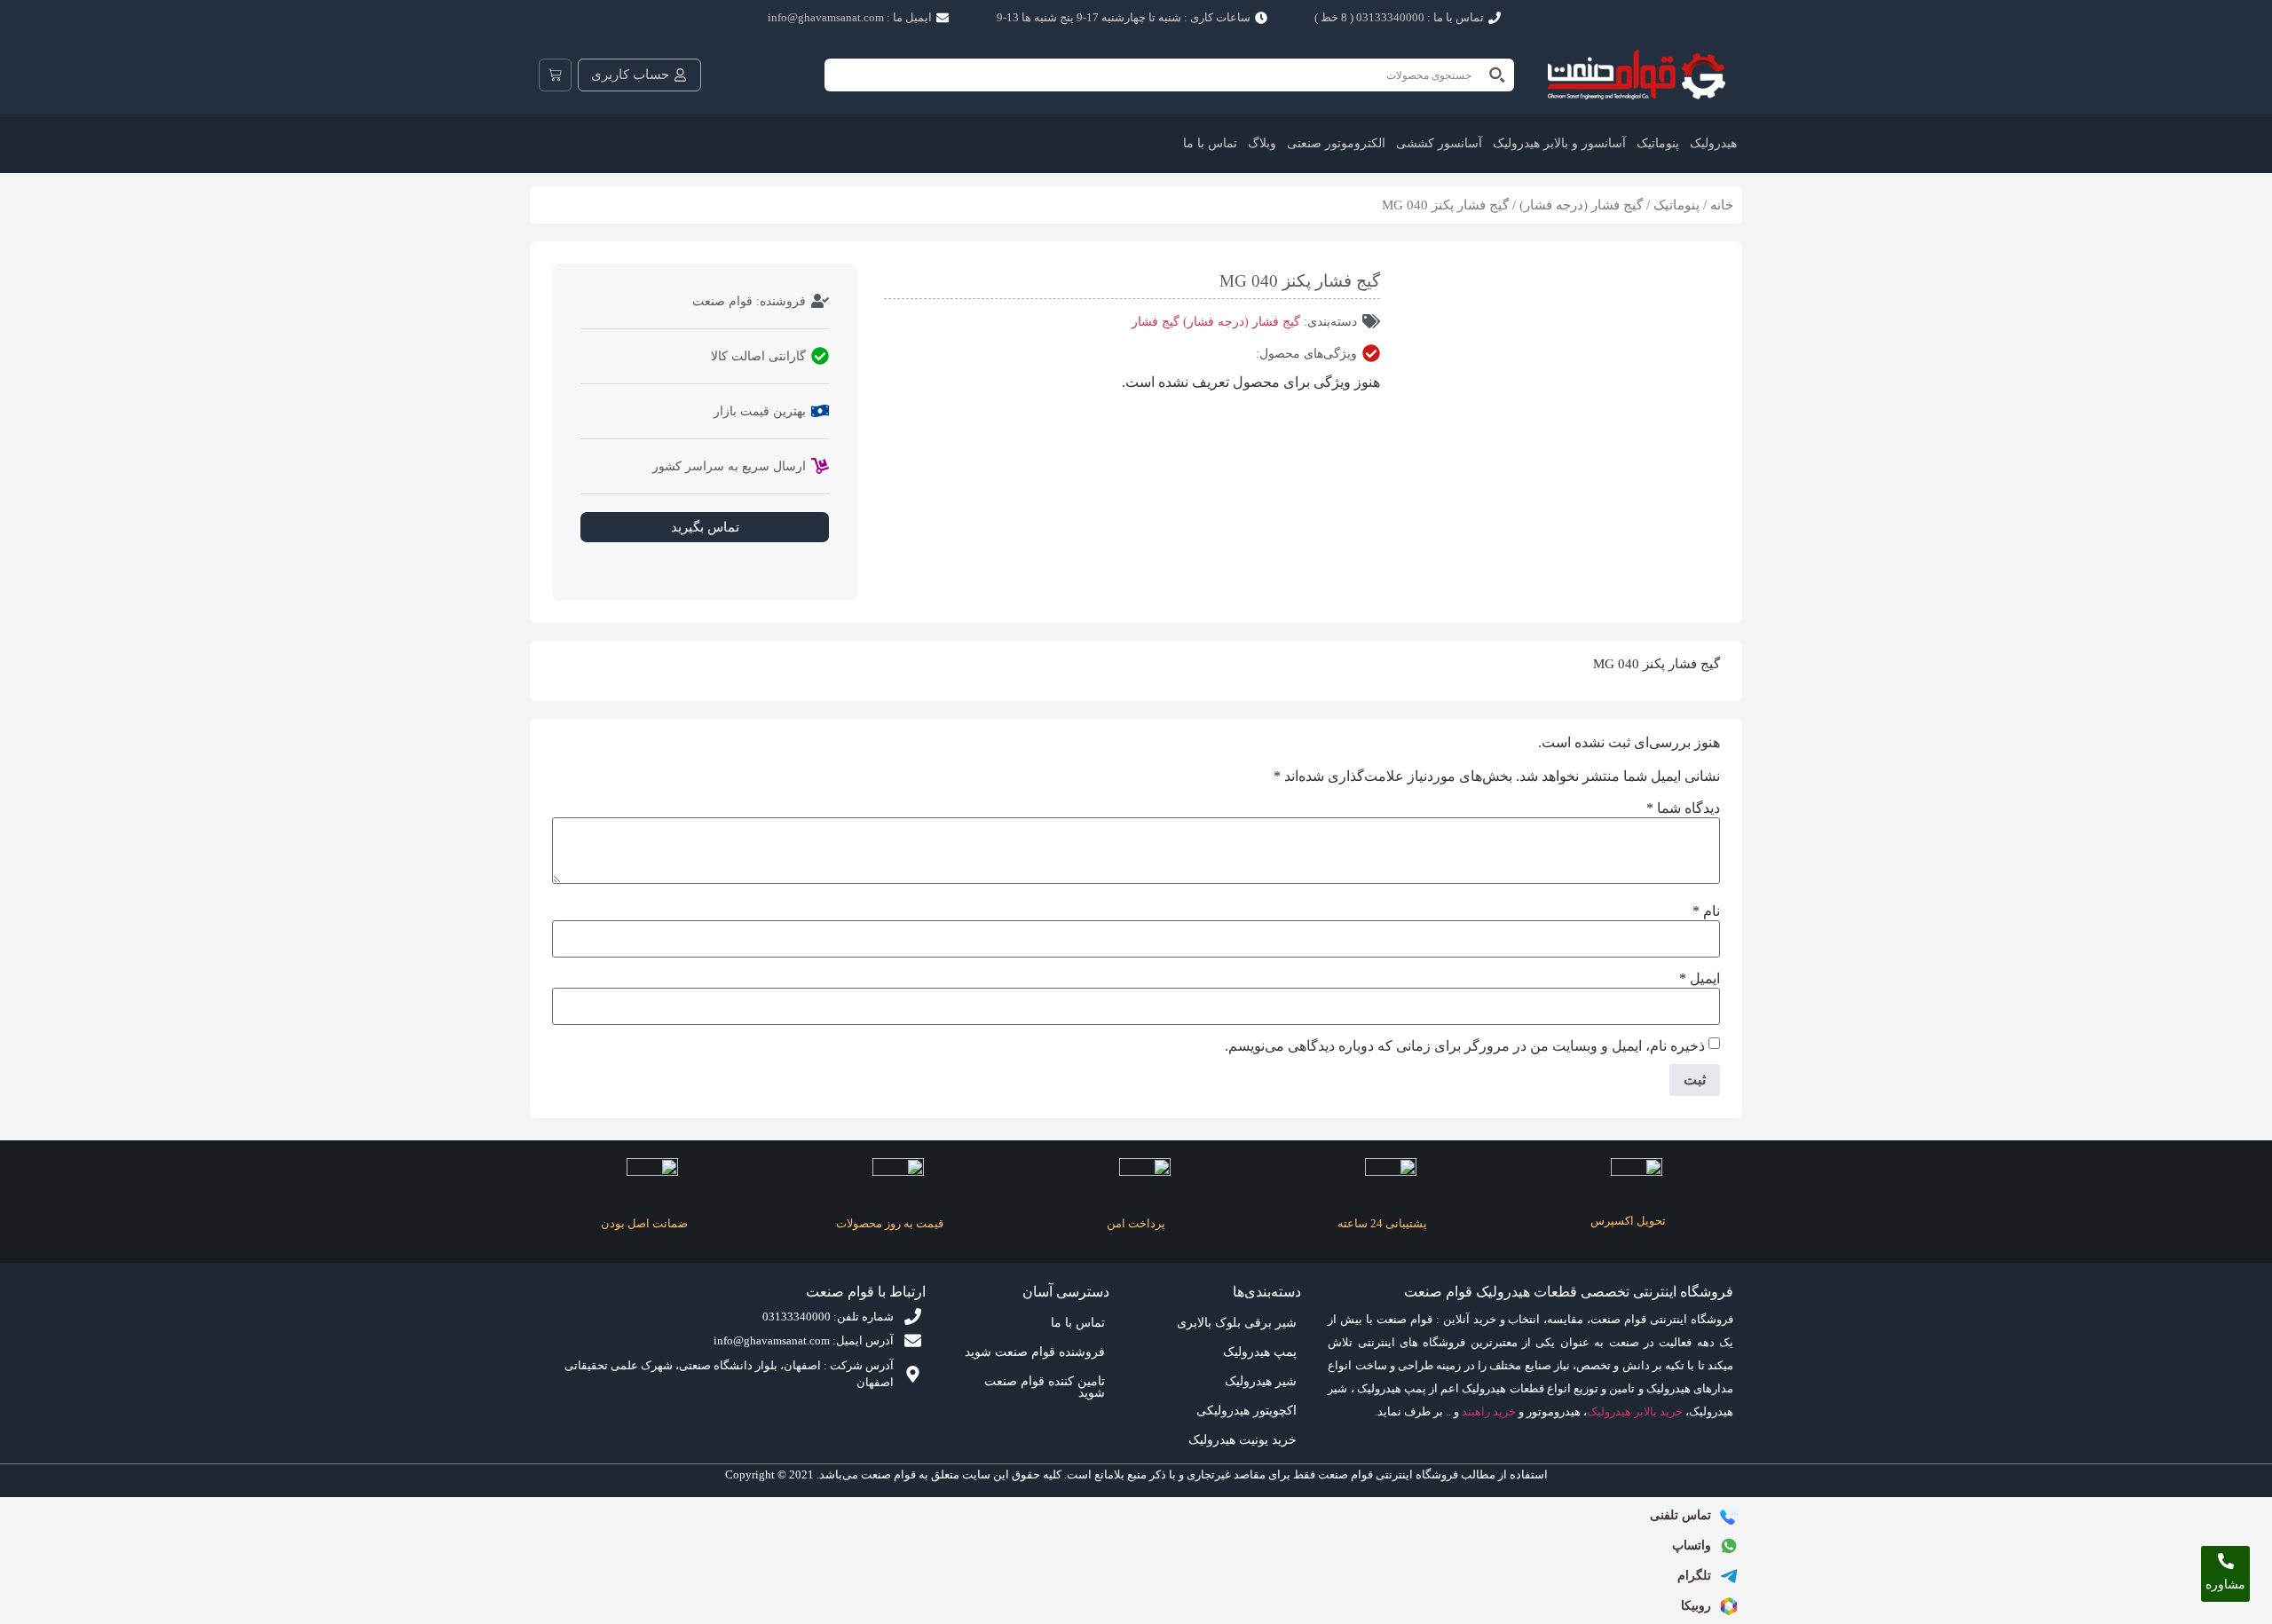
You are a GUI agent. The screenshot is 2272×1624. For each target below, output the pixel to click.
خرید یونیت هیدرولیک (1242, 1440)
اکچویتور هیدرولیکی (1246, 1411)
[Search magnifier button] (1498, 75)
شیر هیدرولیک (1261, 1381)
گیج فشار (1156, 322)
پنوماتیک (1658, 143)
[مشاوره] (2226, 1561)
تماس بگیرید (705, 527)
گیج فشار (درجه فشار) (1581, 205)
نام (1706, 911)
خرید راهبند (1489, 1411)
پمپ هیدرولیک (1260, 1352)
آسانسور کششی (1439, 143)
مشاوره (2225, 1585)
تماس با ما (1210, 143)
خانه (1722, 205)
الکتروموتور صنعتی (1336, 143)
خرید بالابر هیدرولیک (1635, 1411)
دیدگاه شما (1683, 808)
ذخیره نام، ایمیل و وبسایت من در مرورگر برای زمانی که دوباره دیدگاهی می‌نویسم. (1465, 1046)
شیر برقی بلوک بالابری (1237, 1323)
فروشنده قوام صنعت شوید (1035, 1352)
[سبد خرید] (555, 75)
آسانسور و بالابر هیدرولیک (1559, 143)
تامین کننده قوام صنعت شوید (1045, 1387)
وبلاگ (1262, 143)
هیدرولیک (1713, 143)
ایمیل (1700, 979)
